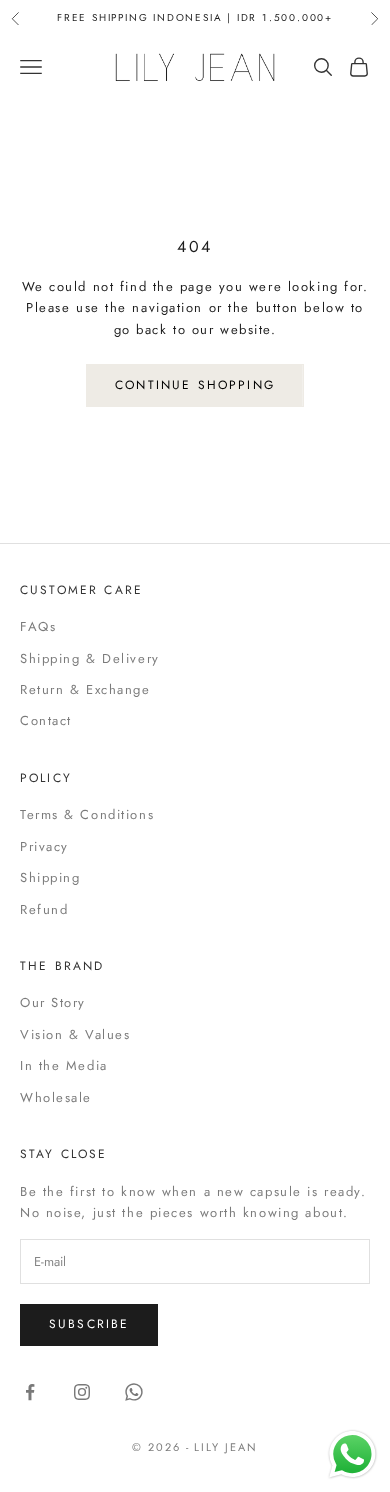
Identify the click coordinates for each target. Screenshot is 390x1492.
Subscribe (89, 1324)
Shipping (50, 877)
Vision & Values (75, 1034)
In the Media (64, 1065)
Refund (44, 909)
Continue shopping (195, 385)
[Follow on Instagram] (82, 1392)
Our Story (53, 1002)
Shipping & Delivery (90, 658)
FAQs (38, 626)
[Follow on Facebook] (30, 1392)
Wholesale (56, 1097)
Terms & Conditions (87, 814)
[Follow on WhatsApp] (134, 1392)
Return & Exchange (85, 689)
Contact (46, 720)
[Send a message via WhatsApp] (352, 1454)
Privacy (44, 846)
